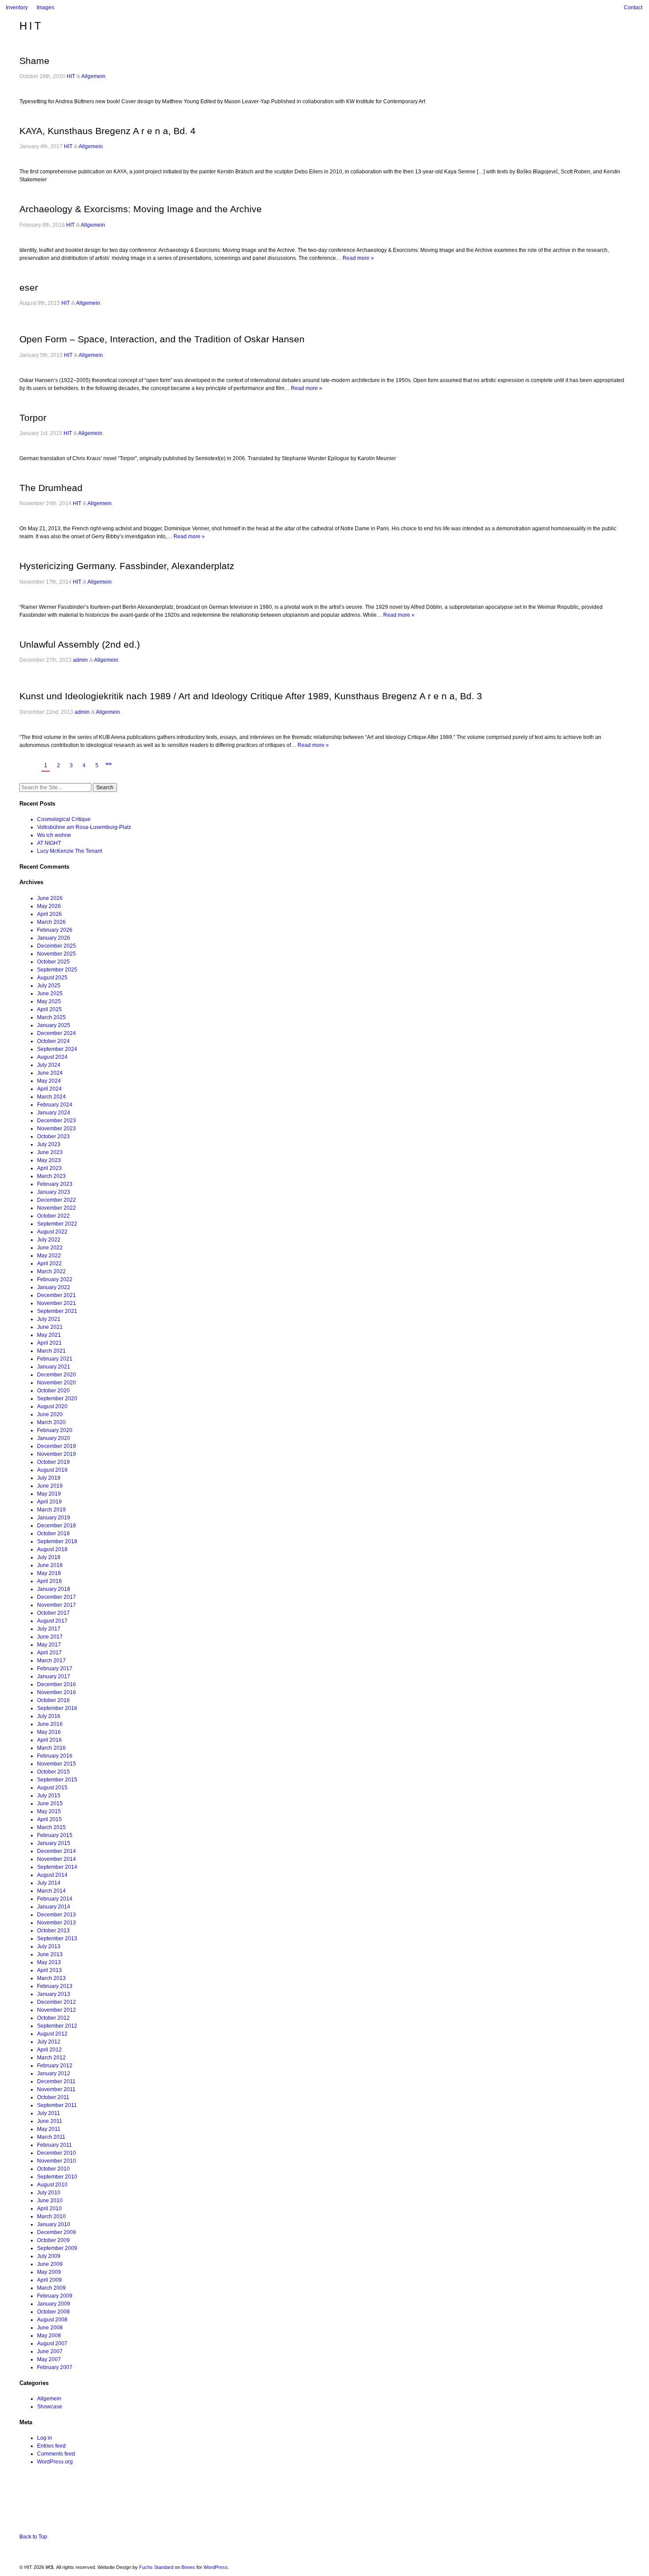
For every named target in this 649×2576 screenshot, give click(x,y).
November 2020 (57, 1383)
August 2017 (52, 1621)
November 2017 (57, 1605)
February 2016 (55, 1756)
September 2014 (57, 1867)
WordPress (216, 2567)
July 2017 (49, 1629)
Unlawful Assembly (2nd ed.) (80, 644)
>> (109, 764)
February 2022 (55, 1279)
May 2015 (49, 1811)
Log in (45, 2438)
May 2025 (49, 1001)
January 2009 (54, 2304)
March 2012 (51, 2058)
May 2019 (49, 1494)
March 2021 (51, 1351)
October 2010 (53, 2169)
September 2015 (57, 1780)
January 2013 (54, 1994)
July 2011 (49, 2113)
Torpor (33, 418)
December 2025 (57, 946)
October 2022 (53, 1216)
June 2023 (50, 1152)
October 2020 (53, 1391)
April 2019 (49, 1502)
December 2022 (57, 1200)
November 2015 (57, 1764)
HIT (31, 26)
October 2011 (53, 2097)
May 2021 (49, 1335)
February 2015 (55, 1835)
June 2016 (50, 1724)
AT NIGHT (49, 843)
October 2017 (53, 1613)
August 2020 (52, 1406)
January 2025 (54, 1025)
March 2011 (51, 2137)
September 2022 (57, 1224)
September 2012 (57, 2026)
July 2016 (49, 1716)
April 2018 (49, 1581)
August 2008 (52, 2320)
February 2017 (55, 1669)
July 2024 (49, 1065)
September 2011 (57, 2105)
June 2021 (50, 1327)
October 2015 (53, 1772)
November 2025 (57, 954)
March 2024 (51, 1097)
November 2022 (57, 1208)
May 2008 (49, 2336)
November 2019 (57, 1454)
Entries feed (51, 2446)
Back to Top (33, 2537)
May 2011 (49, 2129)
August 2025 (52, 978)
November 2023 (57, 1129)
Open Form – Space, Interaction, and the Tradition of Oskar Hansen (162, 339)
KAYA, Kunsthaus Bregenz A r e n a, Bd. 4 (108, 131)
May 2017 (49, 1645)
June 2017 (50, 1637)
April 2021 (49, 1343)
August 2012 (52, 2034)
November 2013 (57, 1923)
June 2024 (50, 1073)
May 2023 (49, 1160)
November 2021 (57, 1303)
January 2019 (54, 1518)
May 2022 (49, 1256)
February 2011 (55, 2145)
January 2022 (54, 1287)
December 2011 (56, 2081)
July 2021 (49, 1319)
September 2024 (57, 1049)
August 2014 (52, 1875)
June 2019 (50, 1486)
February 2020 (55, 1430)
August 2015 (52, 1788)
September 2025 (57, 970)
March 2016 (51, 1748)
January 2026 (54, 938)
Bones (188, 2567)
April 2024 (49, 1089)
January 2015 (54, 1843)
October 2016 (53, 1700)
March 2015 (51, 1827)
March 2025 (51, 1017)
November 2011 (56, 2089)
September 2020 (57, 1399)
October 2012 (53, 2018)
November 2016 (57, 1692)
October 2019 (53, 1462)
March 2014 (51, 1891)
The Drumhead (51, 488)
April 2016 (49, 1740)
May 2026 (49, 906)
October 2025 (53, 962)
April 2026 (49, 914)
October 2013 (53, 1931)
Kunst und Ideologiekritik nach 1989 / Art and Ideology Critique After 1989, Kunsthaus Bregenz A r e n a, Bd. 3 (251, 696)
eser (29, 287)
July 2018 (49, 1557)
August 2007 (52, 2344)
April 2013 (49, 1970)
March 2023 (51, 1176)
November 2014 (57, 1859)
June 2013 (50, 1954)
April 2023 (49, 1168)
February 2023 (55, 1184)
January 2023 (54, 1192)
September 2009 (57, 2248)
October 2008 (53, 2312)
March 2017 (51, 1661)
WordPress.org (55, 2462)
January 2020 (54, 1438)
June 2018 (50, 1565)
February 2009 (55, 2296)
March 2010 (51, 2216)
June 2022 (50, 1248)
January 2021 (54, 1367)
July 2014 (49, 1883)
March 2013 (51, 1978)
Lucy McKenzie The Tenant (70, 851)
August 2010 (52, 2185)
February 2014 (55, 1899)
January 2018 (54, 1589)
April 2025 (49, 1009)
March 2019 (51, 1510)
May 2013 (49, 1962)
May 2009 (49, 2272)
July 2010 (49, 2193)
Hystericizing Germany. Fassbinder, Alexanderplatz (127, 566)
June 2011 (50, 2121)
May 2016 (49, 1732)
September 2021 (57, 1311)
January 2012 (54, 2074)
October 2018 (53, 1534)
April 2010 (49, 2209)
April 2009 (49, 2280)
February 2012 (55, 2066)
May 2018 (49, 1573)
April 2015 (49, 1819)
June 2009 (50, 2264)
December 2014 (57, 1851)
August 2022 (52, 1232)
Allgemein (93, 76)
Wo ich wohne (54, 835)
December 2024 (57, 1033)
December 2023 (57, 1121)
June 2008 (50, 2328)
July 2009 (49, 2256)
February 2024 (55, 1105)
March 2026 (51, 922)
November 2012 (57, 2010)
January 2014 (54, 1907)
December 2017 (57, 1597)
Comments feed (56, 2454)
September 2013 (57, 1939)
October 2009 (53, 2240)
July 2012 (49, 2042)
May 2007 (49, 2359)
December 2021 (57, 1295)
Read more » (358, 258)
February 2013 (55, 1986)
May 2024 (49, 1081)
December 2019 (57, 1446)
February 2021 (55, 1359)
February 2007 (55, 2367)
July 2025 (49, 986)
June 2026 (50, 898)
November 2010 (57, 2161)
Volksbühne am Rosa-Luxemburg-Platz (84, 827)
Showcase (50, 2407)
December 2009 (57, 2232)
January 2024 (54, 1113)
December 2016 (57, 1684)
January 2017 (54, 1676)
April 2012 (49, 2050)
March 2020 (51, 1422)
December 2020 (57, 1375)
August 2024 (52, 1057)
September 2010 (57, 2177)
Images (45, 7)
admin (80, 660)
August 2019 (52, 1470)
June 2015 (50, 1804)
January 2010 (54, 2224)
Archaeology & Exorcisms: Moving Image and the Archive (141, 209)
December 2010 (57, 2153)
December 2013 (57, 1915)
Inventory (17, 7)
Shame (34, 61)
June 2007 (50, 2351)
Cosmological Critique (64, 819)
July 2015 (49, 1796)
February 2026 (55, 930)
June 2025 (50, 994)
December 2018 (57, 1526)
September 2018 (57, 1541)
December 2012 (57, 2002)
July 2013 (49, 1946)
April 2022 (49, 1264)
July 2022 (49, 1240)
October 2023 (53, 1136)
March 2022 (51, 1271)
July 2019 (49, 1478)
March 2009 (51, 2288)
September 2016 (57, 1708)
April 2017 (49, 1653)
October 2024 (53, 1041)
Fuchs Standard (156, 2567)
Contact (633, 7)
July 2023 (49, 1144)
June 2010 (50, 2201)
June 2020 (50, 1414)
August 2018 (52, 1549)
